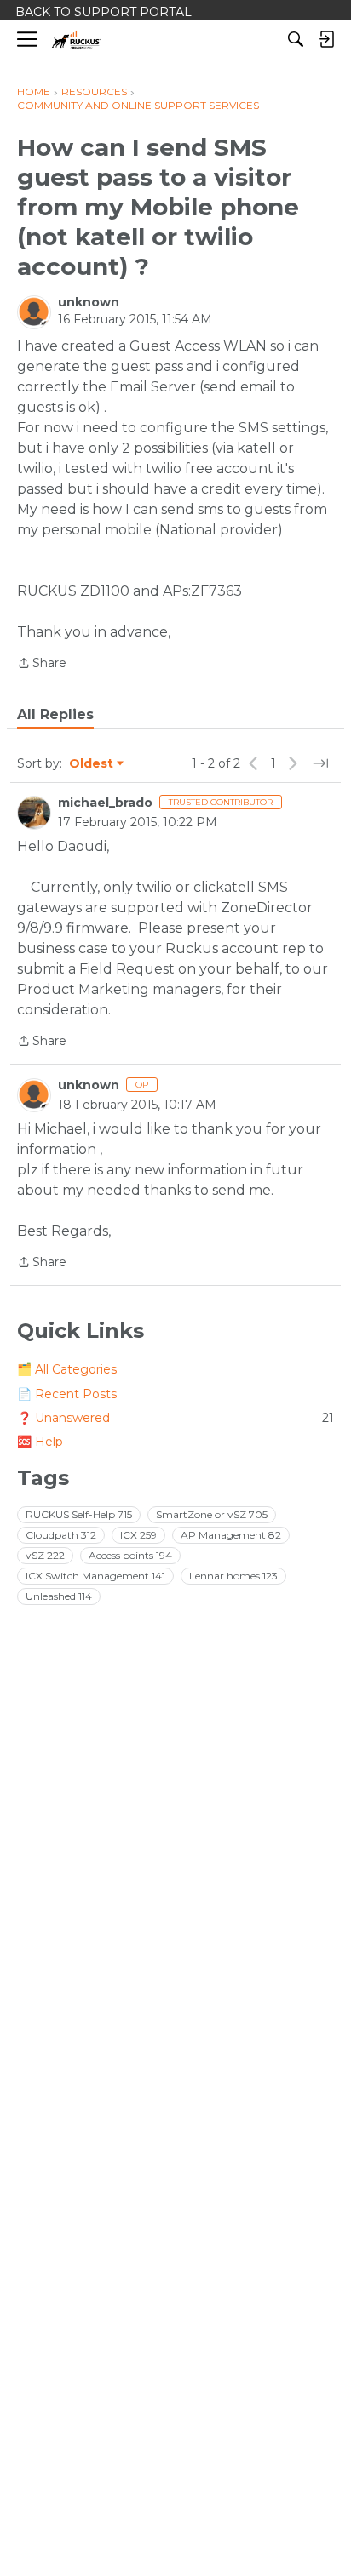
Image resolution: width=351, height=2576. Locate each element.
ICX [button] (138, 1535)
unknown (89, 302)
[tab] (55, 715)
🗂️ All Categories (67, 1369)
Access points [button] (130, 1555)
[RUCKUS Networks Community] (76, 40)
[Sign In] (326, 39)
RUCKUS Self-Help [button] (79, 1514)
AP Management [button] (231, 1535)
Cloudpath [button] (61, 1535)
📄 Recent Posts (67, 1394)
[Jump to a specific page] (320, 763)
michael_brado (105, 803)
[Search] (296, 39)
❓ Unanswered (175, 1418)
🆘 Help (40, 1442)
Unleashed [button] (59, 1596)
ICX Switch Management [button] (95, 1576)
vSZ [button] (45, 1555)
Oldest (92, 764)
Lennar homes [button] (233, 1576)
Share (42, 664)
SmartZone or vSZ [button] (212, 1514)
